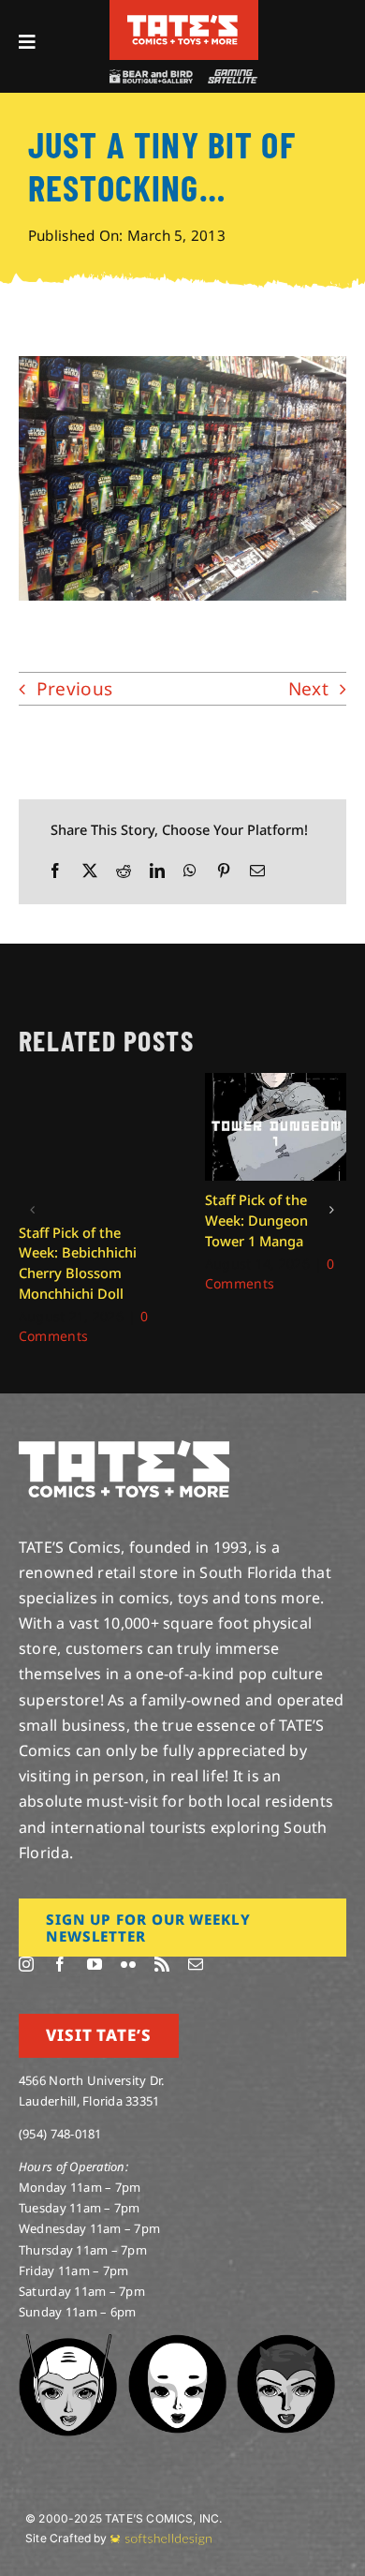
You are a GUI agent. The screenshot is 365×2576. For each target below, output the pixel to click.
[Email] (257, 871)
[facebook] (60, 1964)
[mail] (196, 1964)
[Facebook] (55, 871)
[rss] (162, 1964)
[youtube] (95, 1964)
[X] (90, 871)
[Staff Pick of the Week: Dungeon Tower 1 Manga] (276, 1084)
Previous (74, 689)
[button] (33, 1210)
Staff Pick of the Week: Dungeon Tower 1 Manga (256, 1220)
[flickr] (128, 1964)
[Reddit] (124, 871)
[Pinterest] (224, 871)
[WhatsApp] (190, 871)
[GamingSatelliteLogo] (230, 77)
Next (308, 689)
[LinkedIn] (157, 871)
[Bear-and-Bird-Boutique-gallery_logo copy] (151, 77)
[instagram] (26, 1964)
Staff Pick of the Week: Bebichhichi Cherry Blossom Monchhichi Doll (78, 1263)
